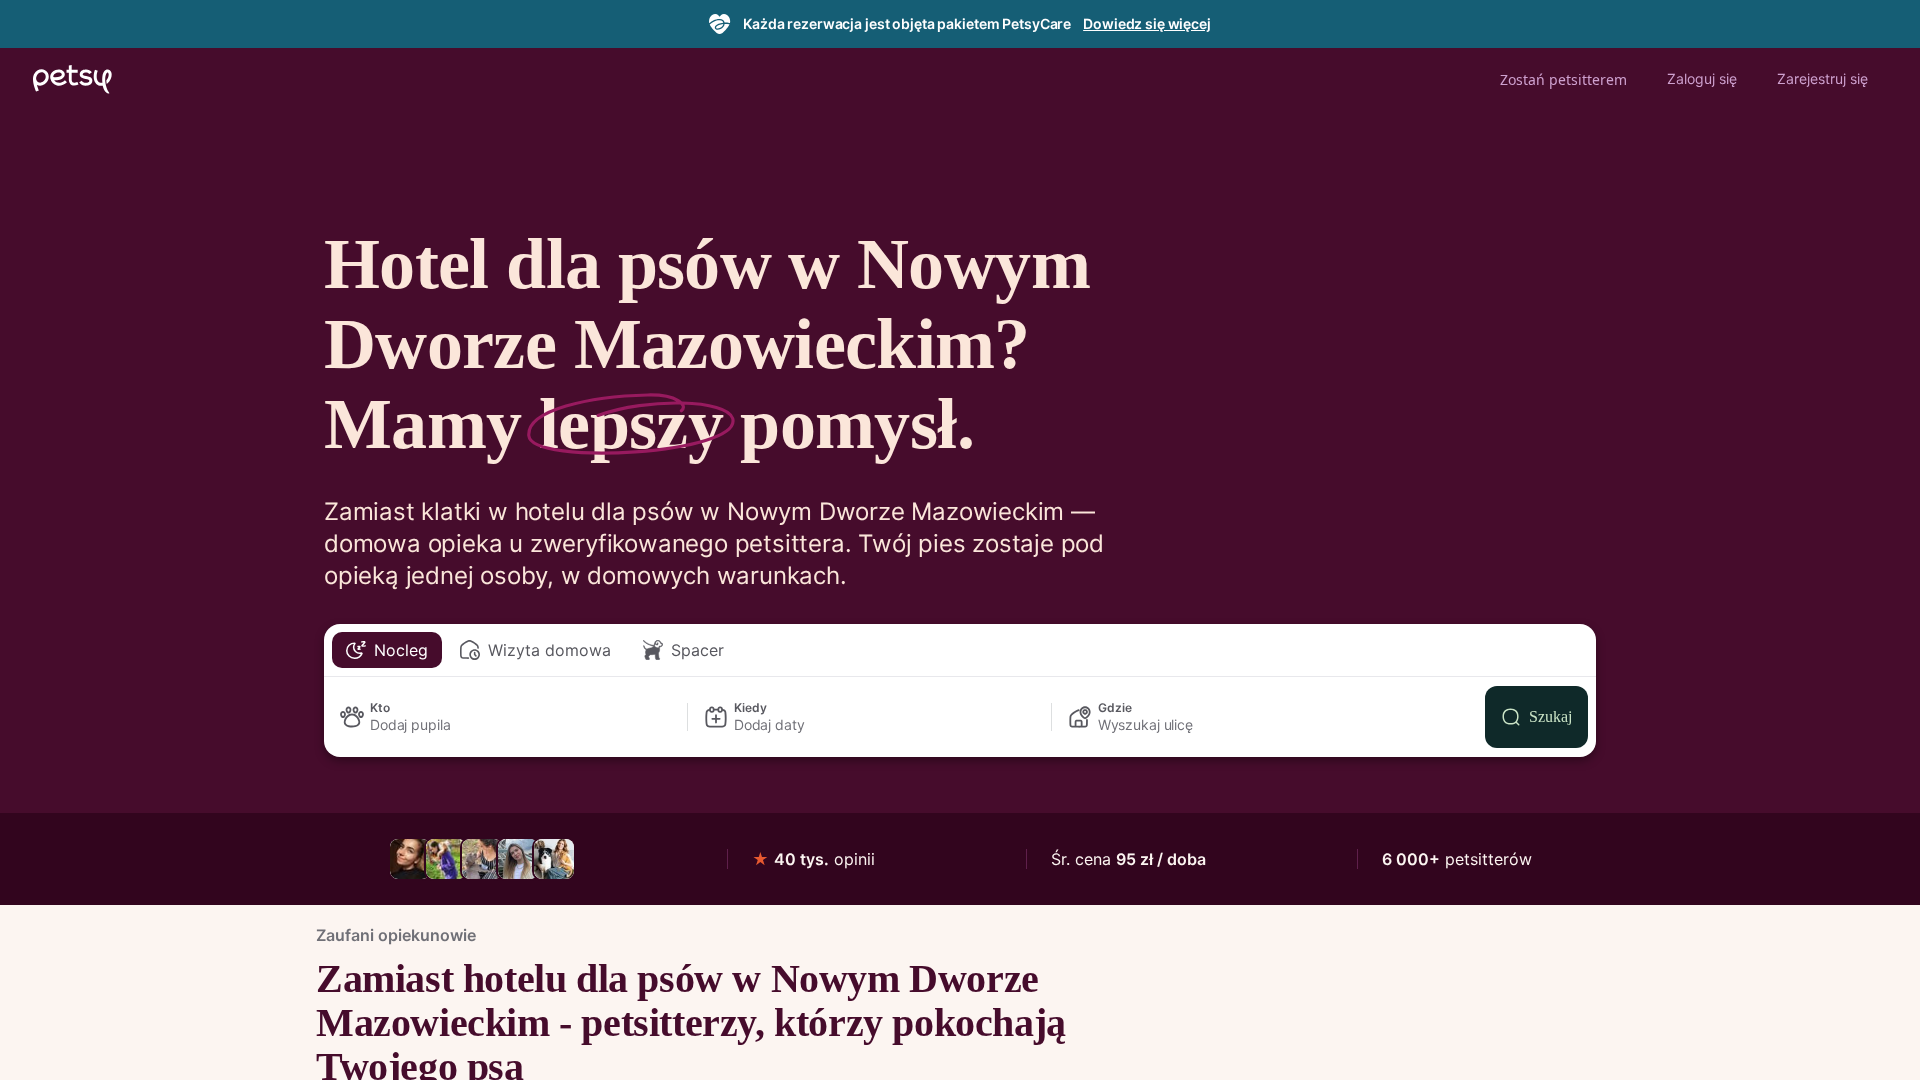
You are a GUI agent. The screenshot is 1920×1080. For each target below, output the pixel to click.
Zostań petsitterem (1563, 79)
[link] (410, 859)
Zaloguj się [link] (1702, 78)
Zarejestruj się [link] (1822, 78)
